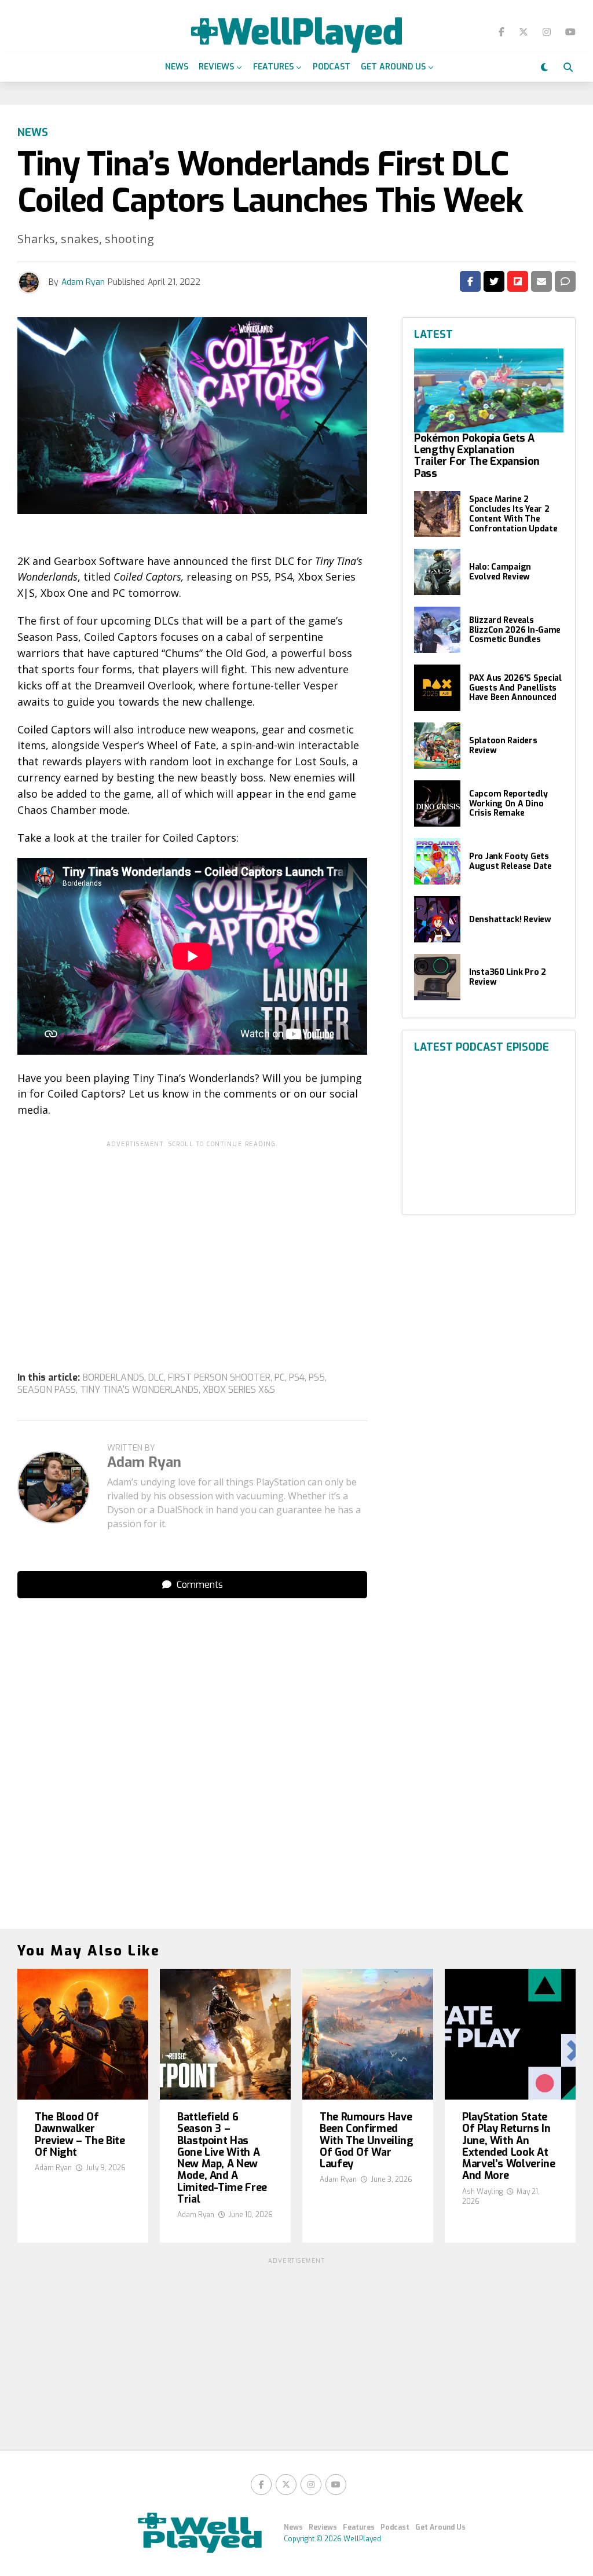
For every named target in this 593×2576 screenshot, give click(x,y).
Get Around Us (393, 67)
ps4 (297, 1378)
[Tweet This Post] (494, 281)
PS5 (317, 1378)
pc (280, 1378)
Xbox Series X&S (239, 1390)
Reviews (216, 67)
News (177, 67)
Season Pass (47, 1390)
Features (273, 67)
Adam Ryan (83, 282)
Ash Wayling (482, 2192)
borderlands (114, 1378)
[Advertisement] (192, 1234)
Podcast (332, 67)
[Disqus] (192, 1752)
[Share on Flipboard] (518, 281)
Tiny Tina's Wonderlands (139, 1390)
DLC (156, 1378)
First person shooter (219, 1378)
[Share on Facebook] (470, 281)
